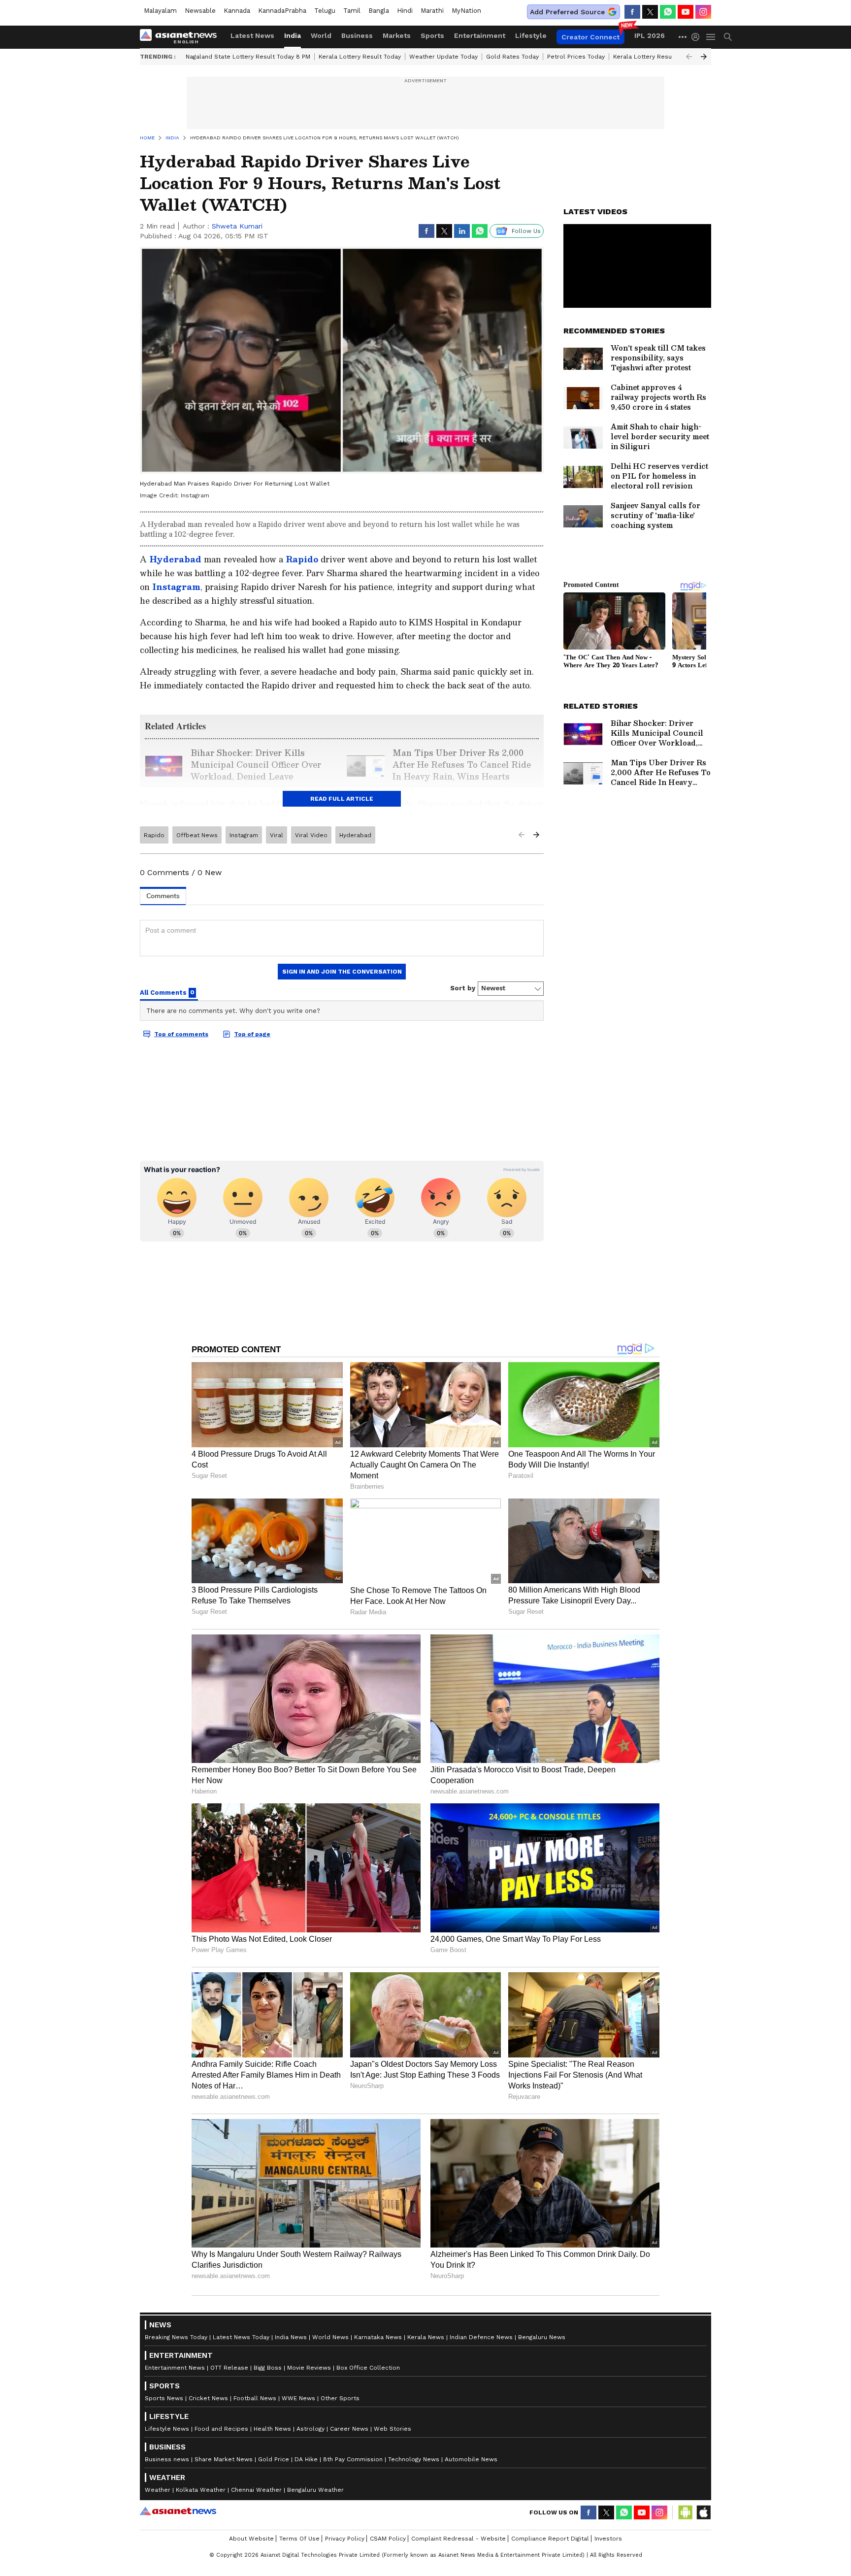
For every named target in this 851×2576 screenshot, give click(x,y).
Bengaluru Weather (315, 2490)
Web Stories (393, 2429)
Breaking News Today (176, 2337)
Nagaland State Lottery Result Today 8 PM (248, 57)
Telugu (325, 11)
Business (357, 35)
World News (330, 2337)
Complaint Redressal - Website (458, 2539)
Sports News (164, 2398)
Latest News (252, 35)
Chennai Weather (256, 2490)
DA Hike (306, 2459)
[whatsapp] (668, 12)
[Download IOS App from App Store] (703, 2512)
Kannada (237, 11)
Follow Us (526, 231)
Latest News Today (241, 2337)
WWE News (298, 2398)
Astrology (311, 2429)
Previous (689, 57)
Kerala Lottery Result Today (360, 57)
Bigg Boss (268, 2368)
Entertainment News (175, 2368)
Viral (277, 835)
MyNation (466, 11)
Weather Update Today (443, 57)
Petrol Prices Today (576, 57)
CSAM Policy (388, 2539)
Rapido (302, 559)
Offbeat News (197, 835)
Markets (397, 35)
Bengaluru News (542, 2337)
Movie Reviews (309, 2368)
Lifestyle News (167, 2429)
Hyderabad (175, 559)
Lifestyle (531, 35)
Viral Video (311, 835)
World (321, 35)
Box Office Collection (368, 2368)
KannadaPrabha (282, 11)
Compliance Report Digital (550, 2539)
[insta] (703, 12)
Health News (272, 2429)
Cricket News (208, 2398)
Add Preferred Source (567, 12)
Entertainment (480, 35)
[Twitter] (650, 12)
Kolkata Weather (201, 2490)
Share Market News (224, 2459)
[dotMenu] (683, 37)
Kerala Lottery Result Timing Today (664, 57)
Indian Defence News (481, 2337)
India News (291, 2337)
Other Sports (340, 2398)
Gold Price (274, 2459)
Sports (432, 35)
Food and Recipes (221, 2429)
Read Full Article (342, 799)
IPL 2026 (650, 35)
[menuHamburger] (711, 37)
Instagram (176, 587)
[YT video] (686, 12)
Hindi (405, 11)
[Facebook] (632, 12)
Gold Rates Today (512, 57)
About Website (251, 2539)
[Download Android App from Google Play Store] (686, 2512)
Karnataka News (378, 2337)
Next (704, 57)
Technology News (414, 2459)
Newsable (200, 11)
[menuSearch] (728, 37)
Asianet (178, 2511)
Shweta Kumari (237, 226)
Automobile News (471, 2459)
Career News (349, 2429)
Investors (608, 2539)
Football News (255, 2398)
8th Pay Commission (353, 2459)
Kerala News (426, 2337)
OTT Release (229, 2368)
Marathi (432, 11)
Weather (158, 2490)
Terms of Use (299, 2539)
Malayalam (160, 11)
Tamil (352, 11)
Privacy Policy (345, 2539)
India (293, 35)
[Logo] (182, 37)
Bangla (379, 11)
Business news (167, 2459)
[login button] (698, 37)
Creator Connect (590, 37)
